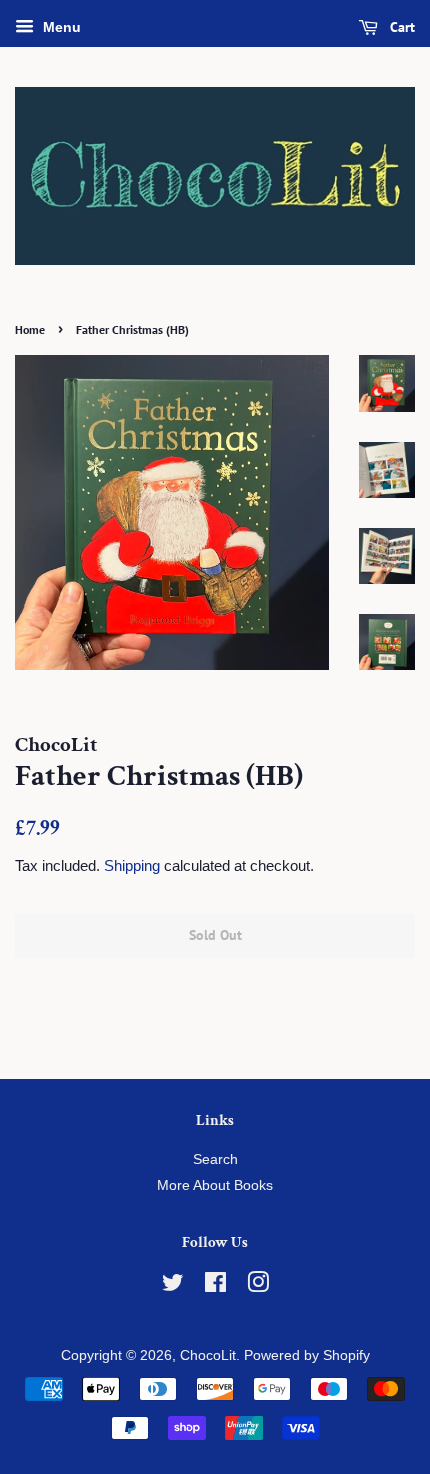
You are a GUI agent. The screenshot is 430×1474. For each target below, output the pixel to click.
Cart (400, 27)
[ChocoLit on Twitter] (173, 1286)
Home (30, 329)
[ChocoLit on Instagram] (258, 1286)
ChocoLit (208, 1355)
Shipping (132, 865)
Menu (60, 27)
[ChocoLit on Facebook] (215, 1286)
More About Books (215, 1185)
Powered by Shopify (307, 1355)
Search (215, 1159)
